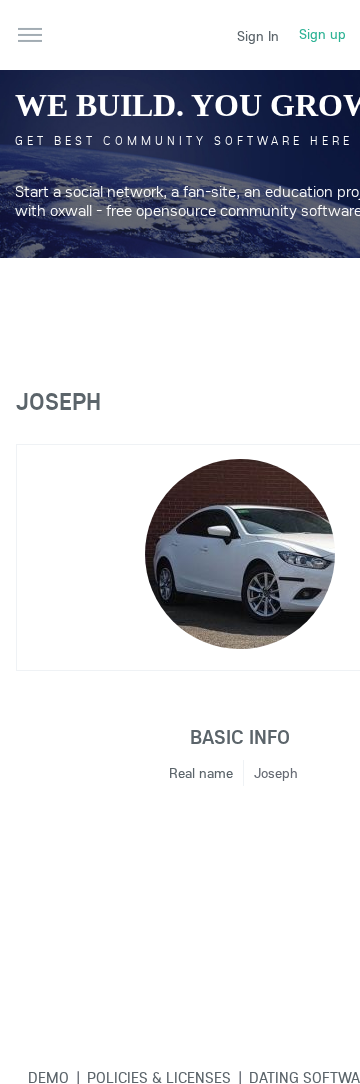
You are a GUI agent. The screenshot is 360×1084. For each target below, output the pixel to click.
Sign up (322, 34)
